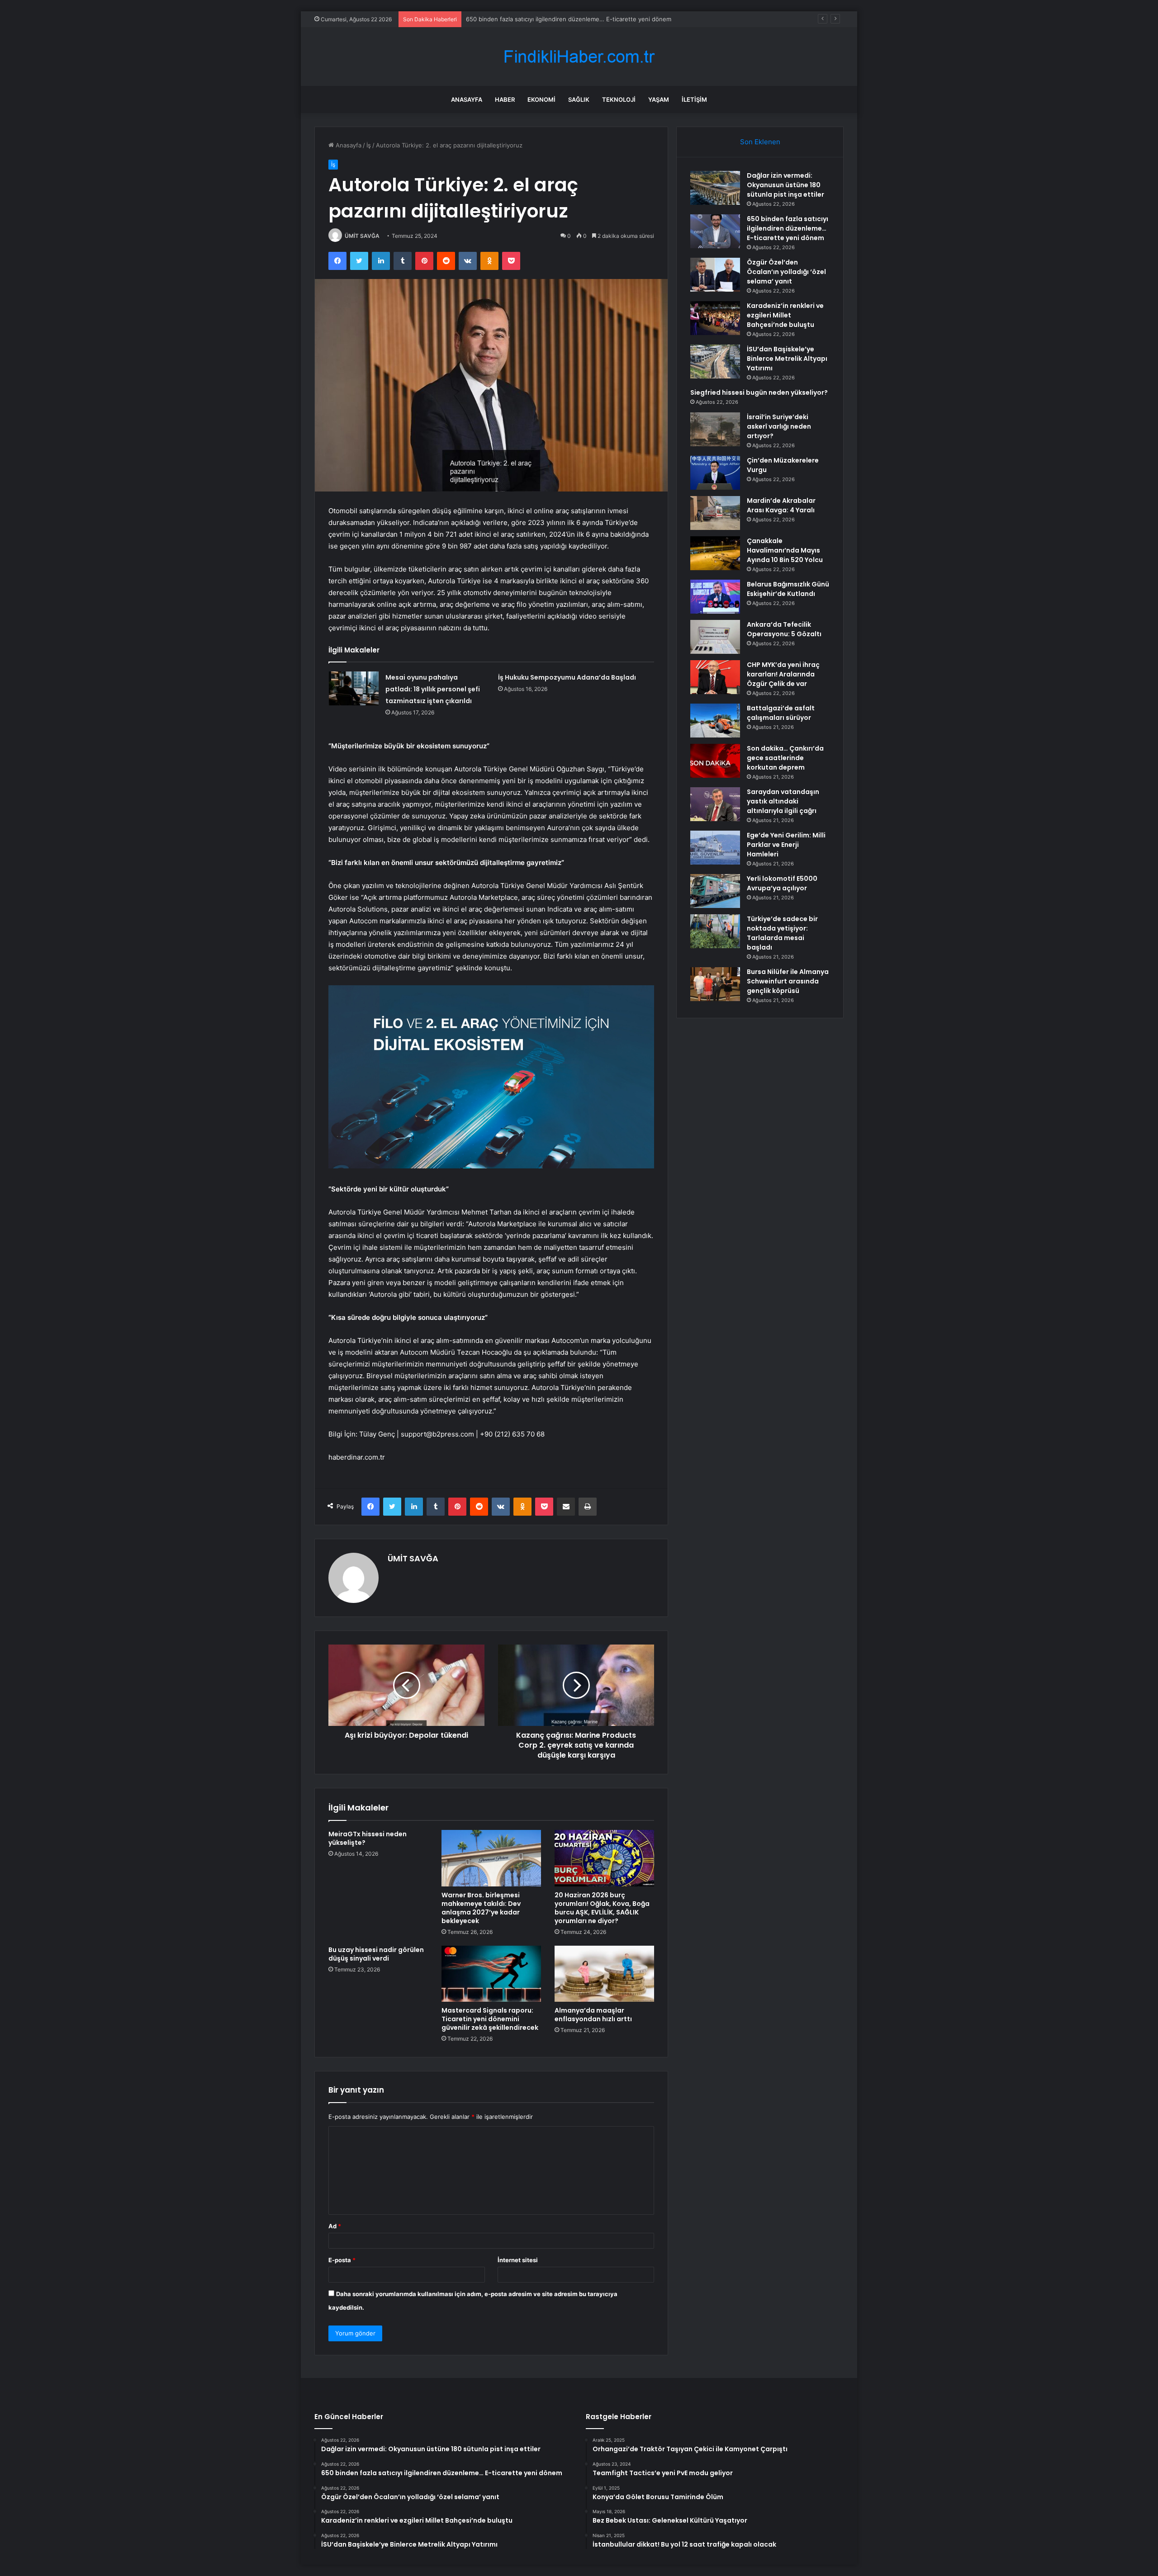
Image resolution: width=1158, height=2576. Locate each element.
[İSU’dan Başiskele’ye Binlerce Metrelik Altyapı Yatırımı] (715, 362)
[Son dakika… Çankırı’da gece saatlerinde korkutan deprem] (715, 761)
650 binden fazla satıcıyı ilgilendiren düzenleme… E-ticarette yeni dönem (788, 228)
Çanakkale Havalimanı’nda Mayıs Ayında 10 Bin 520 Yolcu (785, 550)
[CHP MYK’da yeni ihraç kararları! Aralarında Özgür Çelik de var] (715, 677)
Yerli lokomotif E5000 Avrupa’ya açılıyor (782, 883)
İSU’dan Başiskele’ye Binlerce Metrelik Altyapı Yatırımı (787, 359)
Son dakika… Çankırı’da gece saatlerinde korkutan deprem (785, 758)
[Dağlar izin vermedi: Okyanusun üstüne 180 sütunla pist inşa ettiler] (715, 188)
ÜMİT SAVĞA (362, 236)
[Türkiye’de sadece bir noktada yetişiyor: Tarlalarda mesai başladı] (715, 931)
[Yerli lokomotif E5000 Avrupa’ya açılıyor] (715, 891)
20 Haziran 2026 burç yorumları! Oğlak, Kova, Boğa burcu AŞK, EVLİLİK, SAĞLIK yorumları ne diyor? (602, 1908)
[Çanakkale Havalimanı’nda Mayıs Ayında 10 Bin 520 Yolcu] (715, 553)
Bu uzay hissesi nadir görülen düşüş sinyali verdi (376, 1954)
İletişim (694, 99)
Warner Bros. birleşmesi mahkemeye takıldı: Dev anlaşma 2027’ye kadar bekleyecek (481, 1908)
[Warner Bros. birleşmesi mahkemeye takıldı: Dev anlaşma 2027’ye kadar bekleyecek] (491, 1858)
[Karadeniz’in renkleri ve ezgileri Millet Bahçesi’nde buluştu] (715, 318)
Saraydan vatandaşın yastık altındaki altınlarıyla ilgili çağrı (783, 801)
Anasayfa (467, 99)
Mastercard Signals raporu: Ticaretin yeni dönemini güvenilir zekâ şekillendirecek (490, 2019)
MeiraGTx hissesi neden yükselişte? (368, 1838)
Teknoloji (619, 99)
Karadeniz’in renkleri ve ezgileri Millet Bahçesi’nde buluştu (785, 315)
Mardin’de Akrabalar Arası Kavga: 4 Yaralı (781, 505)
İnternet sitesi (518, 2260)
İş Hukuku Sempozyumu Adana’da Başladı (567, 677)
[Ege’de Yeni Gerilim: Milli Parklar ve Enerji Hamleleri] (715, 848)
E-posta (342, 2260)
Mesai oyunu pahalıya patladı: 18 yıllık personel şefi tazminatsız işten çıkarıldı (433, 689)
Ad (335, 2226)
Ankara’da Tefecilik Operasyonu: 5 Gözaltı (784, 629)
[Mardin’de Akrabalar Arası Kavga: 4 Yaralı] (715, 513)
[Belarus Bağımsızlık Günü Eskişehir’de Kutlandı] (715, 597)
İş (369, 145)
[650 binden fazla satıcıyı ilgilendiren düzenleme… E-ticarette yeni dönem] (715, 231)
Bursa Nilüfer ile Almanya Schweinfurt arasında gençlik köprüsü (788, 981)
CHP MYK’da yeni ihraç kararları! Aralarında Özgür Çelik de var (783, 674)
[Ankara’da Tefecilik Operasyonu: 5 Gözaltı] (715, 637)
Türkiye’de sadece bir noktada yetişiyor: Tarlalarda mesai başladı (782, 933)
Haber (505, 99)
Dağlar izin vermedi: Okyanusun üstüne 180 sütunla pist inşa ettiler (785, 185)
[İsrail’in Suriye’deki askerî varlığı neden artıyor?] (715, 429)
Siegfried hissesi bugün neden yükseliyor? (759, 392)
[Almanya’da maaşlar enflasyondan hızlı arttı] (604, 1974)
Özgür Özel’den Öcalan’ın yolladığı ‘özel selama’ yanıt (539, 19)
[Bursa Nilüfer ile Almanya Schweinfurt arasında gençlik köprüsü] (715, 984)
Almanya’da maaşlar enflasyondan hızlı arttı (593, 2015)
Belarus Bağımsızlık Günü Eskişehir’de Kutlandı (788, 589)
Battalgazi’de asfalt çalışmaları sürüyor (781, 713)
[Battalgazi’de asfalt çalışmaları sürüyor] (715, 721)
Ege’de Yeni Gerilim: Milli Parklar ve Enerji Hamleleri (786, 845)
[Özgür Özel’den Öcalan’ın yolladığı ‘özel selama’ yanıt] (715, 275)
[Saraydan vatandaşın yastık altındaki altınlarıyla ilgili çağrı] (715, 804)
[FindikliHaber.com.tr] (579, 57)
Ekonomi (541, 99)
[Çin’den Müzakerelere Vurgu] (715, 473)
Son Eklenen (760, 142)
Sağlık (579, 99)
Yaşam (659, 99)
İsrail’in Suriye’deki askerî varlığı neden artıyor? (779, 426)
